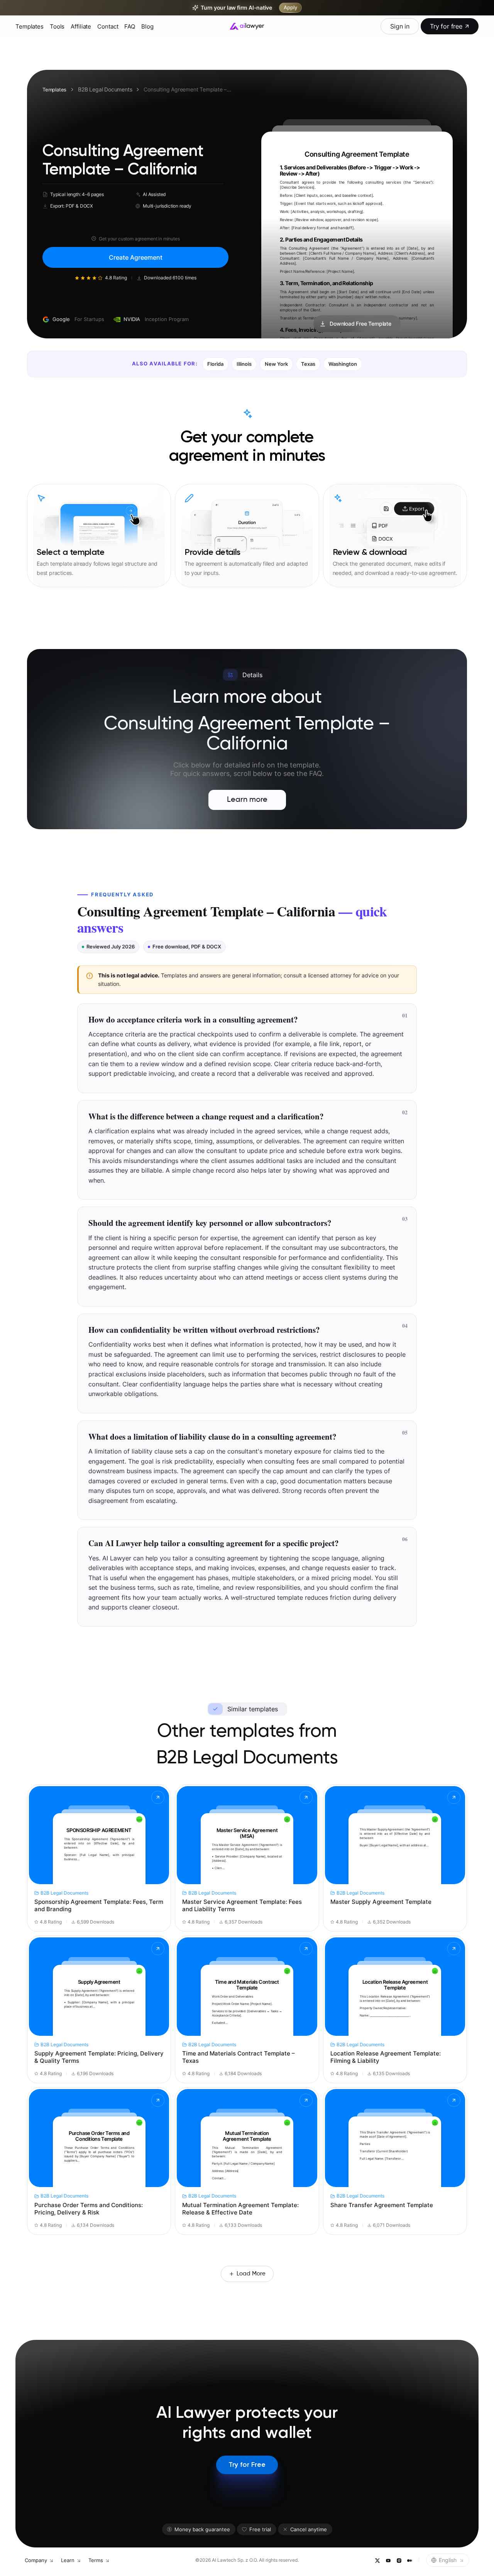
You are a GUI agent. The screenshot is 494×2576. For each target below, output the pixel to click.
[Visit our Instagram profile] (399, 2560)
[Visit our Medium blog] (409, 2560)
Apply (290, 8)
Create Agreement (136, 257)
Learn (68, 2560)
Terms (96, 2560)
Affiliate (81, 26)
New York (276, 364)
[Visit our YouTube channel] (388, 2560)
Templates (30, 26)
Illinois (244, 364)
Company (36, 2560)
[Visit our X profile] (377, 2560)
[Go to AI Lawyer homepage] (247, 26)
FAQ (130, 26)
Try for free (446, 26)
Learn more (247, 800)
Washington (343, 364)
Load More (251, 2274)
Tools (57, 26)
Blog (147, 26)
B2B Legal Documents (105, 89)
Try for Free (247, 2465)
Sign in (400, 26)
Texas (308, 364)
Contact (108, 26)
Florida (215, 364)
